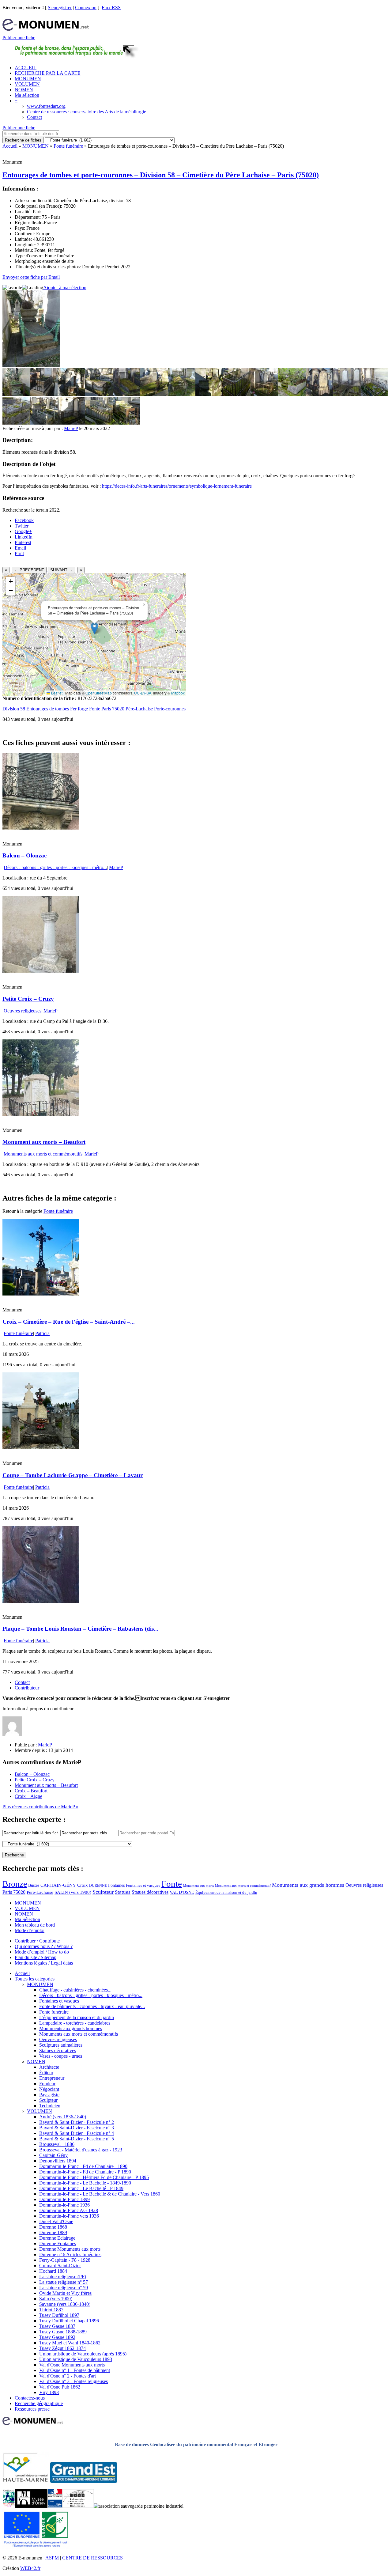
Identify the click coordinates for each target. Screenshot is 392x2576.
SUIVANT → (61, 570)
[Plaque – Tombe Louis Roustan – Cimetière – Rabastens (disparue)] (41, 1601)
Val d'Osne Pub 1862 (60, 2387)
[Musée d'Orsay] (31, 2506)
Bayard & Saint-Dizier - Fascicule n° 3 (77, 2128)
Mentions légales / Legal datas (44, 1963)
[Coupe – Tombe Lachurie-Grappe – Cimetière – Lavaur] (41, 1447)
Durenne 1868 (53, 2227)
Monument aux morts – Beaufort (44, 1142)
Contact (34, 117)
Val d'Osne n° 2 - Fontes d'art (68, 2376)
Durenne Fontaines (58, 2243)
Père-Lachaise (139, 709)
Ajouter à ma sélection (65, 287)
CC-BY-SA (143, 693)
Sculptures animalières (61, 2045)
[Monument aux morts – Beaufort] (41, 1114)
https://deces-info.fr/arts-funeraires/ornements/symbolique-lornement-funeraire (177, 486)
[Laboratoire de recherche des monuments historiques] (78, 2506)
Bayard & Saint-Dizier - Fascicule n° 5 (77, 2139)
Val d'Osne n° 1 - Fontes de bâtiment (75, 2370)
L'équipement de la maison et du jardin (77, 2017)
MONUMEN (28, 79)
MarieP (71, 428)
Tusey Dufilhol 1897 (59, 2315)
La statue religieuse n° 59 (64, 2288)
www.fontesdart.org (46, 106)
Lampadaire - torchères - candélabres (75, 2023)
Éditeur (46, 2073)
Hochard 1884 (53, 2271)
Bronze (15, 1884)
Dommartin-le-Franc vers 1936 (69, 2216)
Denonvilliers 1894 (58, 2161)
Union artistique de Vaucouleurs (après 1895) (83, 2354)
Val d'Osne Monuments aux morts (72, 2365)
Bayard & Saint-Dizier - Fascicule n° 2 (77, 2122)
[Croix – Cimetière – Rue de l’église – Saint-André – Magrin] (41, 1294)
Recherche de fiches (23, 140)
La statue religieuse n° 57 (64, 2282)
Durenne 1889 (53, 2232)
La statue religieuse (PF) (63, 2277)
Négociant (49, 2089)
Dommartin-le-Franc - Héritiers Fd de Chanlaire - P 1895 (94, 2177)
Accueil (10, 146)
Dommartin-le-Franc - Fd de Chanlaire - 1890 (83, 2166)
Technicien (50, 2106)
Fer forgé (79, 709)
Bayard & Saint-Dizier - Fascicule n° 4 (77, 2133)
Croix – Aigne (28, 1796)
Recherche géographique (39, 2403)
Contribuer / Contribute (37, 1941)
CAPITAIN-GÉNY (58, 1885)
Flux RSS (111, 8)
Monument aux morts (198, 1886)
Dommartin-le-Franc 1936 (64, 2205)
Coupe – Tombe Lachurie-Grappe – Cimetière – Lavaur (73, 1475)
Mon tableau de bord (35, 1925)
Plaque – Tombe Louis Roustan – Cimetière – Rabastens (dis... (80, 1629)
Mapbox (178, 693)
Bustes (34, 1885)
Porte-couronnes (170, 709)
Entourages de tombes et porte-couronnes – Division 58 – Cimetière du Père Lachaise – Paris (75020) (161, 175)
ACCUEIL (26, 68)
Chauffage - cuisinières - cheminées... (75, 1990)
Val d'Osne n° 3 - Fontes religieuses (73, 2381)
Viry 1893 (49, 2392)
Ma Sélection (27, 1919)
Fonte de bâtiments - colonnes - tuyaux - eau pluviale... (92, 2006)
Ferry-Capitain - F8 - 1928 (65, 2260)
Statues (123, 1892)
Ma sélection (27, 95)
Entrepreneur (52, 2078)
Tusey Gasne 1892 (57, 2337)
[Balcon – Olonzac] (41, 828)
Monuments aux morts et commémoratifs (43, 1154)
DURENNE (98, 1886)
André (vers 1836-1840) (63, 2117)
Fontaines (116, 1885)
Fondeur (47, 2084)
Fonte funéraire (68, 146)
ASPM (52, 2558)
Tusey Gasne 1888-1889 (63, 2332)
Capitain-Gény (53, 2155)
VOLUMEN (27, 84)
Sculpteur (103, 1892)
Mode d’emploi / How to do (42, 1952)
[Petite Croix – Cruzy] (41, 971)
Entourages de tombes (48, 709)
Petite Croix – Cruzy (28, 999)
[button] (94, 628)
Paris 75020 (113, 709)
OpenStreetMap (99, 693)
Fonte (95, 709)
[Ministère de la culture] (55, 2506)
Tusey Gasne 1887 (57, 2326)
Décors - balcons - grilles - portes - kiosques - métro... (55, 867)
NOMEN (24, 90)
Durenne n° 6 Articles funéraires (70, 2254)
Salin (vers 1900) (56, 2299)
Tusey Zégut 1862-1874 (62, 2348)
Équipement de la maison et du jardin (226, 1892)
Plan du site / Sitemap (36, 1957)
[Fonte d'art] (9, 2506)
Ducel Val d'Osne (56, 2221)
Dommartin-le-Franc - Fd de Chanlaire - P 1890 (85, 2172)
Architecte (49, 2067)
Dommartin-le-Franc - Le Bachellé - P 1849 (81, 2188)
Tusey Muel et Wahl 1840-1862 (70, 2343)
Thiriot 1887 (51, 2310)
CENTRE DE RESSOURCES (92, 2558)
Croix (83, 1885)
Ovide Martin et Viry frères (65, 2293)
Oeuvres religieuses (23, 1011)
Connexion (86, 8)
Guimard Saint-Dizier (60, 2266)
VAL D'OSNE (182, 1892)
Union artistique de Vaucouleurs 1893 (76, 2359)
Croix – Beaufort (31, 1791)
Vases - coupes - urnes (61, 2056)
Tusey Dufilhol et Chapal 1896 (69, 2321)
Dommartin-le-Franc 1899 (64, 2199)
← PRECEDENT (29, 570)
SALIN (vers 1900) (73, 1892)
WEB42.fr (30, 2568)
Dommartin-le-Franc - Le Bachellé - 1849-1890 (85, 2183)
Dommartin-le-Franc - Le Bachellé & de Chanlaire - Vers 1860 (100, 2194)
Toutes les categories (35, 1979)
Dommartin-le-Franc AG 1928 (69, 2210)
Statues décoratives (150, 1892)
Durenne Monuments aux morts (70, 2249)
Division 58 (14, 709)
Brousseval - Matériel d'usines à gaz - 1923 (81, 2150)
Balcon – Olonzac (24, 855)
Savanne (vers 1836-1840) (65, 2304)
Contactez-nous (30, 2398)
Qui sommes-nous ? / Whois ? (44, 1946)
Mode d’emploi (30, 1930)
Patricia (42, 1333)
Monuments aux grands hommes (308, 1885)
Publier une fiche (19, 38)
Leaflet (56, 693)
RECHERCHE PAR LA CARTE (48, 73)
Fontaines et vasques (143, 1885)
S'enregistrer (60, 8)
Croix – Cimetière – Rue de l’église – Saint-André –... (69, 1322)
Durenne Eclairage (57, 2238)
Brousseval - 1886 (57, 2144)
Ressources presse (32, 2409)
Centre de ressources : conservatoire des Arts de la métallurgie (87, 112)
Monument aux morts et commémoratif (243, 1886)
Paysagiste (49, 2095)
